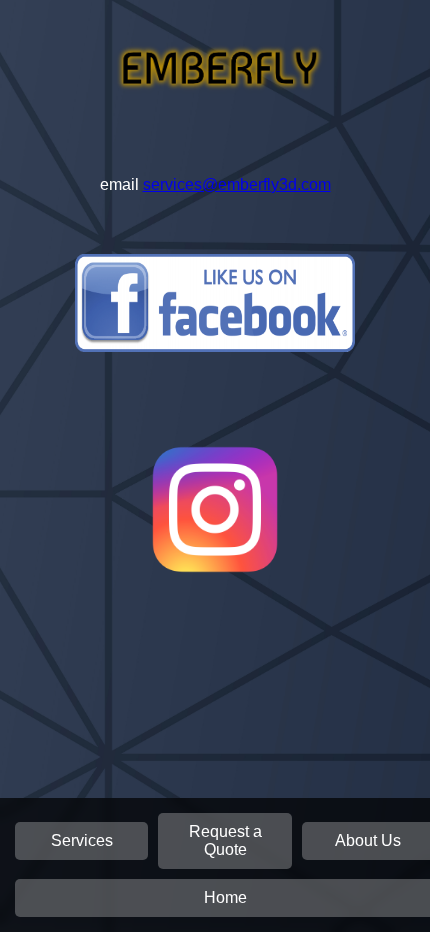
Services (82, 840)
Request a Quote (225, 840)
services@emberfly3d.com (237, 184)
